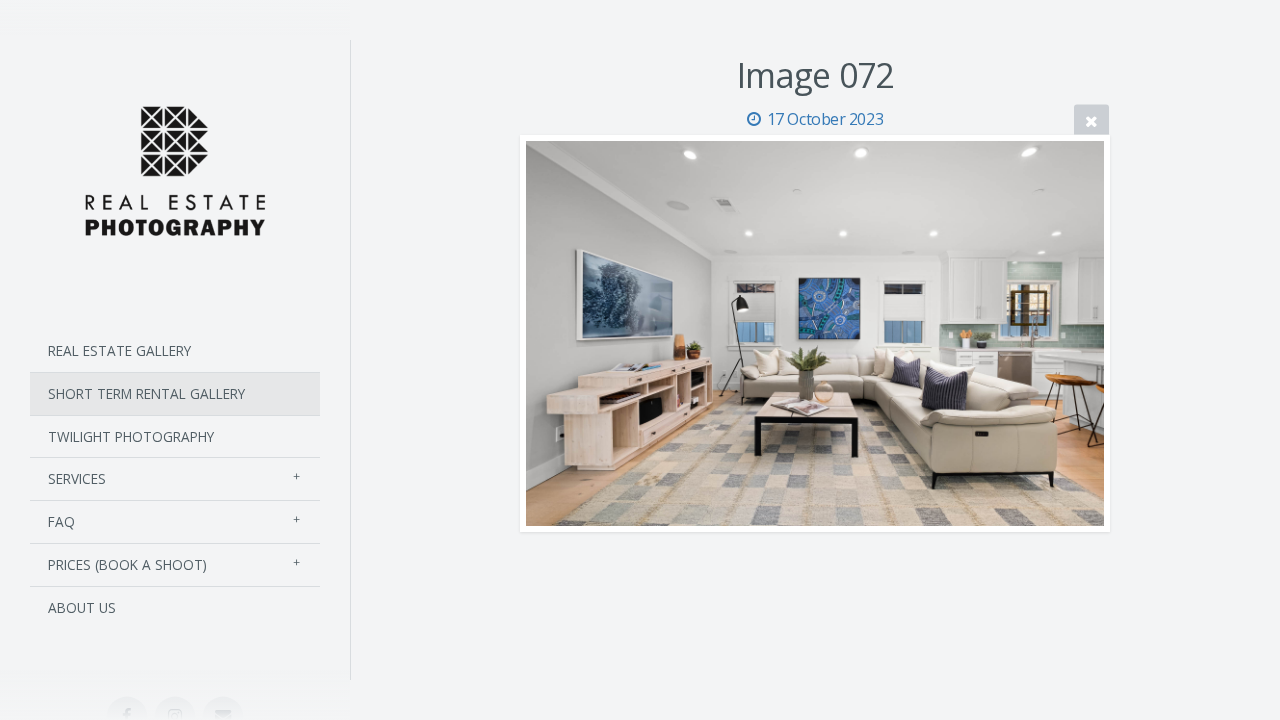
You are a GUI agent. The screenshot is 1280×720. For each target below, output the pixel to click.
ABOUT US (82, 607)
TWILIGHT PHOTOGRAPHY (131, 436)
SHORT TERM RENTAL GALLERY (146, 393)
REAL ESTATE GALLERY (119, 350)
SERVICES (77, 478)
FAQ (61, 521)
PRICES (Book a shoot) (127, 564)
